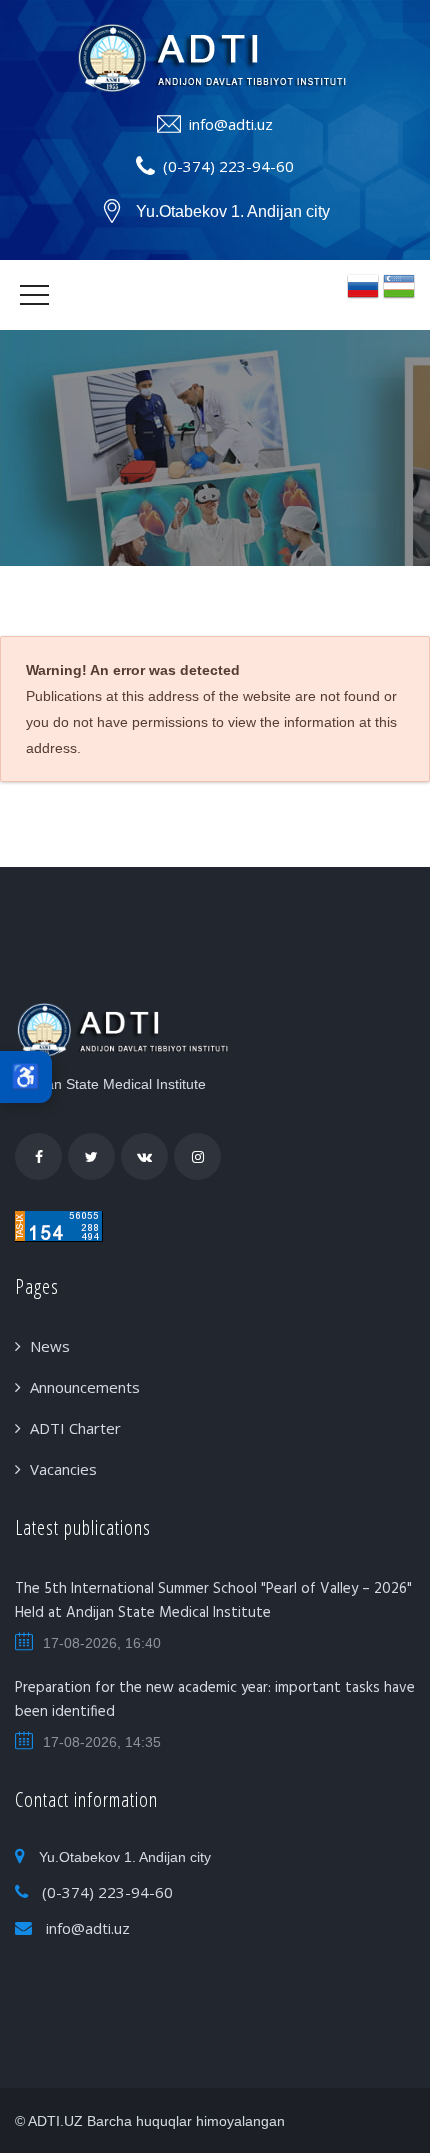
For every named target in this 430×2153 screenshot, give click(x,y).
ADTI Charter (75, 1428)
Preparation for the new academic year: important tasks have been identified (215, 1700)
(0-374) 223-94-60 (228, 166)
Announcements (85, 1387)
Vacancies (63, 1469)
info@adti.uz (231, 124)
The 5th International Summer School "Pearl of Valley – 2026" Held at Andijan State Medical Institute (213, 1601)
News (50, 1346)
